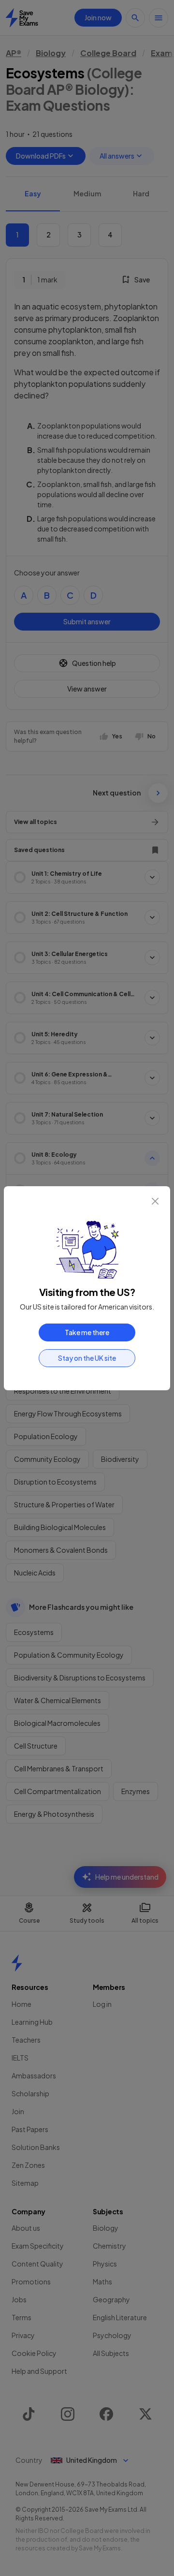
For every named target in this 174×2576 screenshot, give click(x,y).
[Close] (155, 1201)
